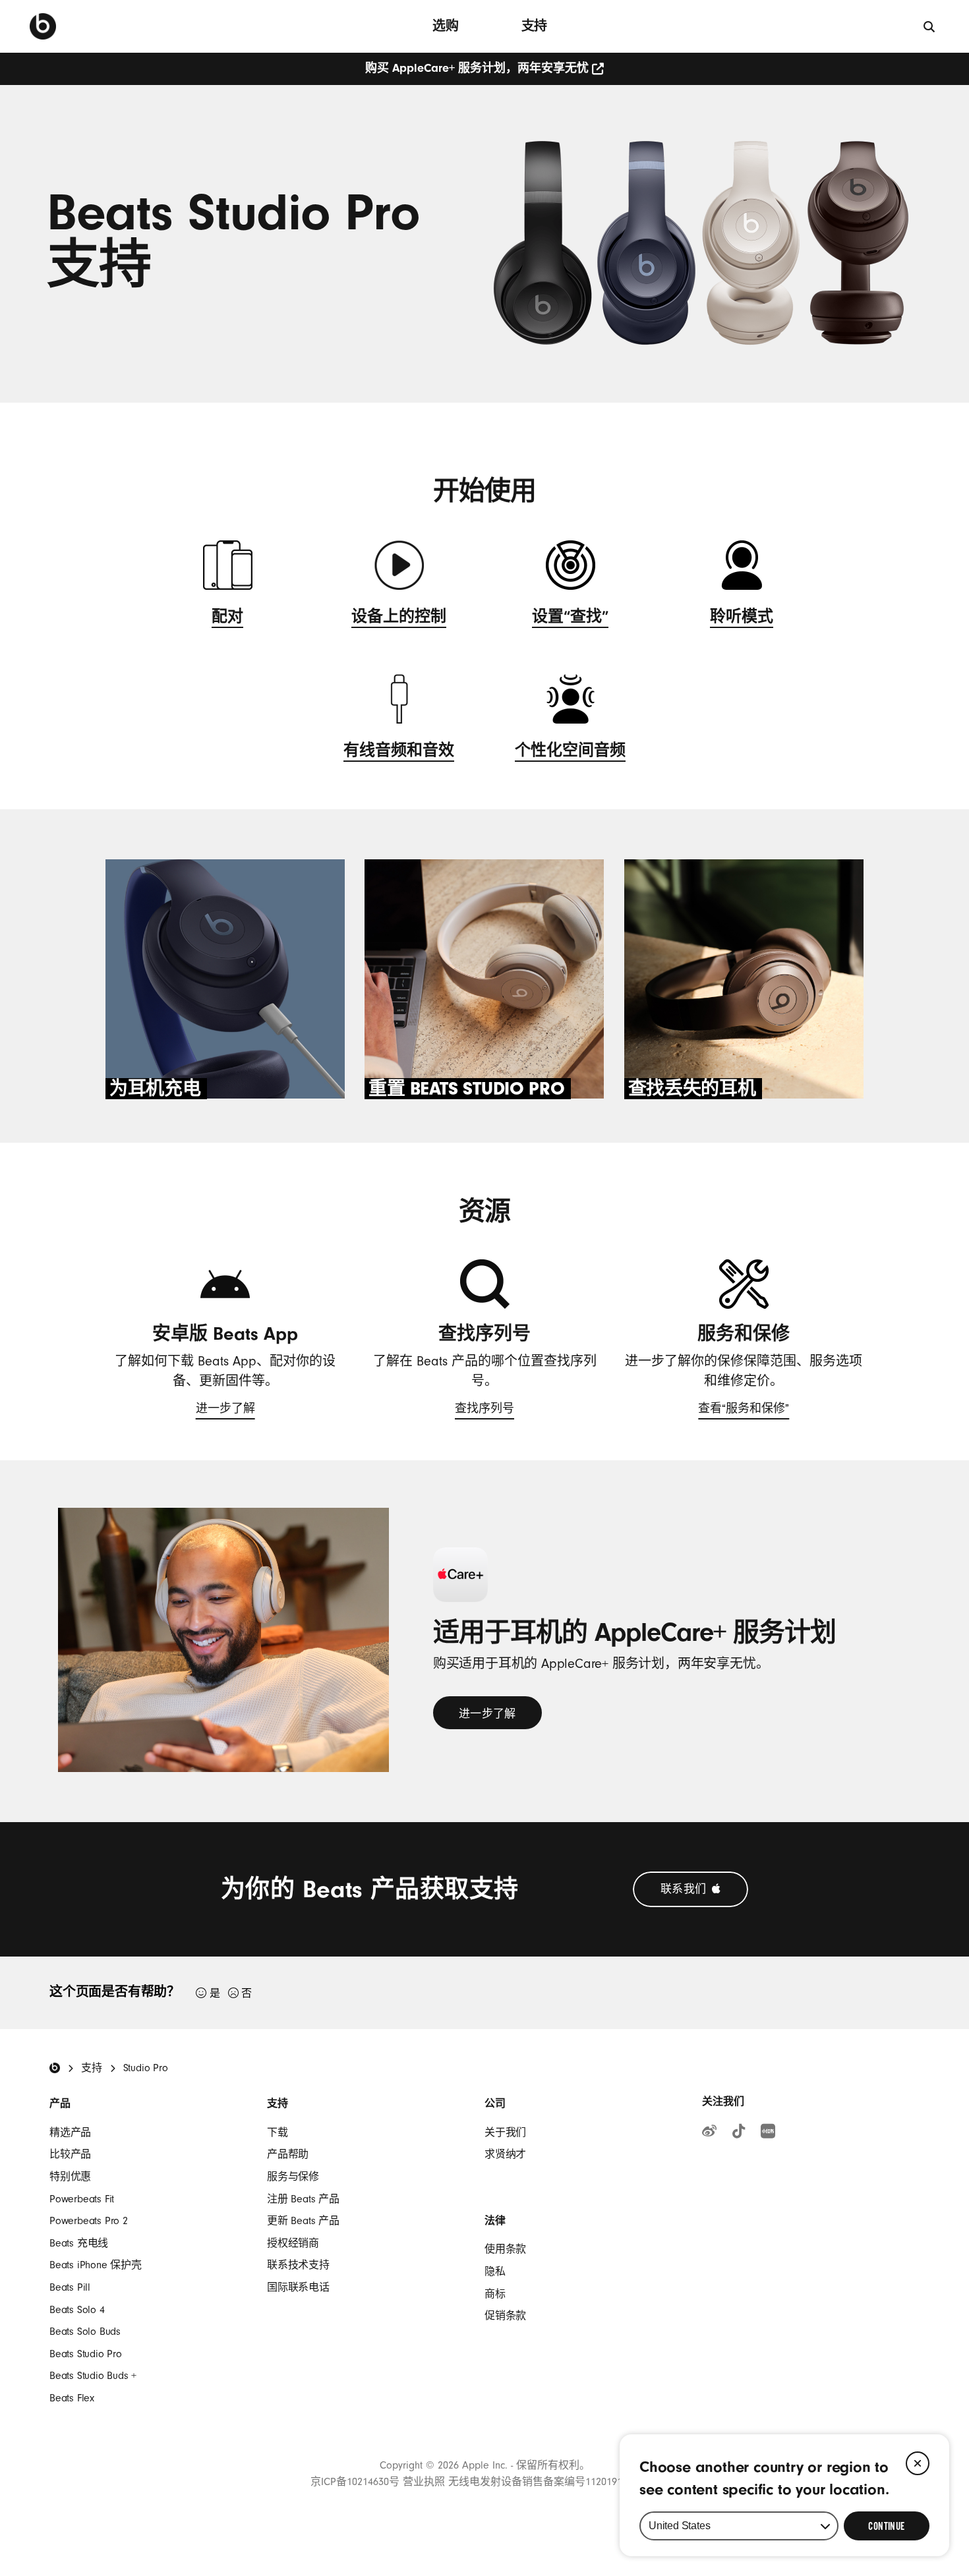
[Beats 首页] (43, 26)
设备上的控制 (399, 619)
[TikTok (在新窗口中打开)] (739, 2133)
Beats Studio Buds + (93, 2376)
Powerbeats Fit (82, 2199)
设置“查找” (570, 619)
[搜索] (930, 26)
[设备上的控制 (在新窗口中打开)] (399, 573)
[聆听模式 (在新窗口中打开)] (742, 573)
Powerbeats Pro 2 (89, 2221)
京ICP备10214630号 (355, 2482)
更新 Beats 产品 (303, 2221)
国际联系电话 (298, 2287)
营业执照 (424, 2482)
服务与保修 (293, 2177)
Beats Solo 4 (77, 2310)
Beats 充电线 (79, 2243)
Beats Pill (70, 2287)
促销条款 (505, 2316)
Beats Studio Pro (86, 2354)
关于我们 (505, 2132)
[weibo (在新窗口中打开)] (709, 2133)
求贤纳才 (505, 2154)
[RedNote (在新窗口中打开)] (768, 2133)
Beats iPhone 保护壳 (96, 2265)
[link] (487, 1713)
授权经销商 (293, 2243)
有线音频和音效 (399, 753)
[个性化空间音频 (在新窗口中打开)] (571, 707)
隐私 (495, 2272)
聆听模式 (742, 619)
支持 (535, 26)
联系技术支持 (298, 2265)
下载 (278, 2132)
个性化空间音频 (570, 753)
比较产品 (70, 2154)
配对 (227, 619)
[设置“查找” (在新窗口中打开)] (571, 573)
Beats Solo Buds (85, 2332)
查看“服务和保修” (744, 1412)
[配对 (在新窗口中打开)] (228, 573)
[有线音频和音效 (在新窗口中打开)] (399, 707)
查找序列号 (484, 1412)
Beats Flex (72, 2398)
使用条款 (505, 2249)
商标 (495, 2294)
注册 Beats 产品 (303, 2199)
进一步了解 (225, 1412)
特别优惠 (70, 2177)
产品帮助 (288, 2154)
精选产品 (70, 2132)
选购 (446, 26)
